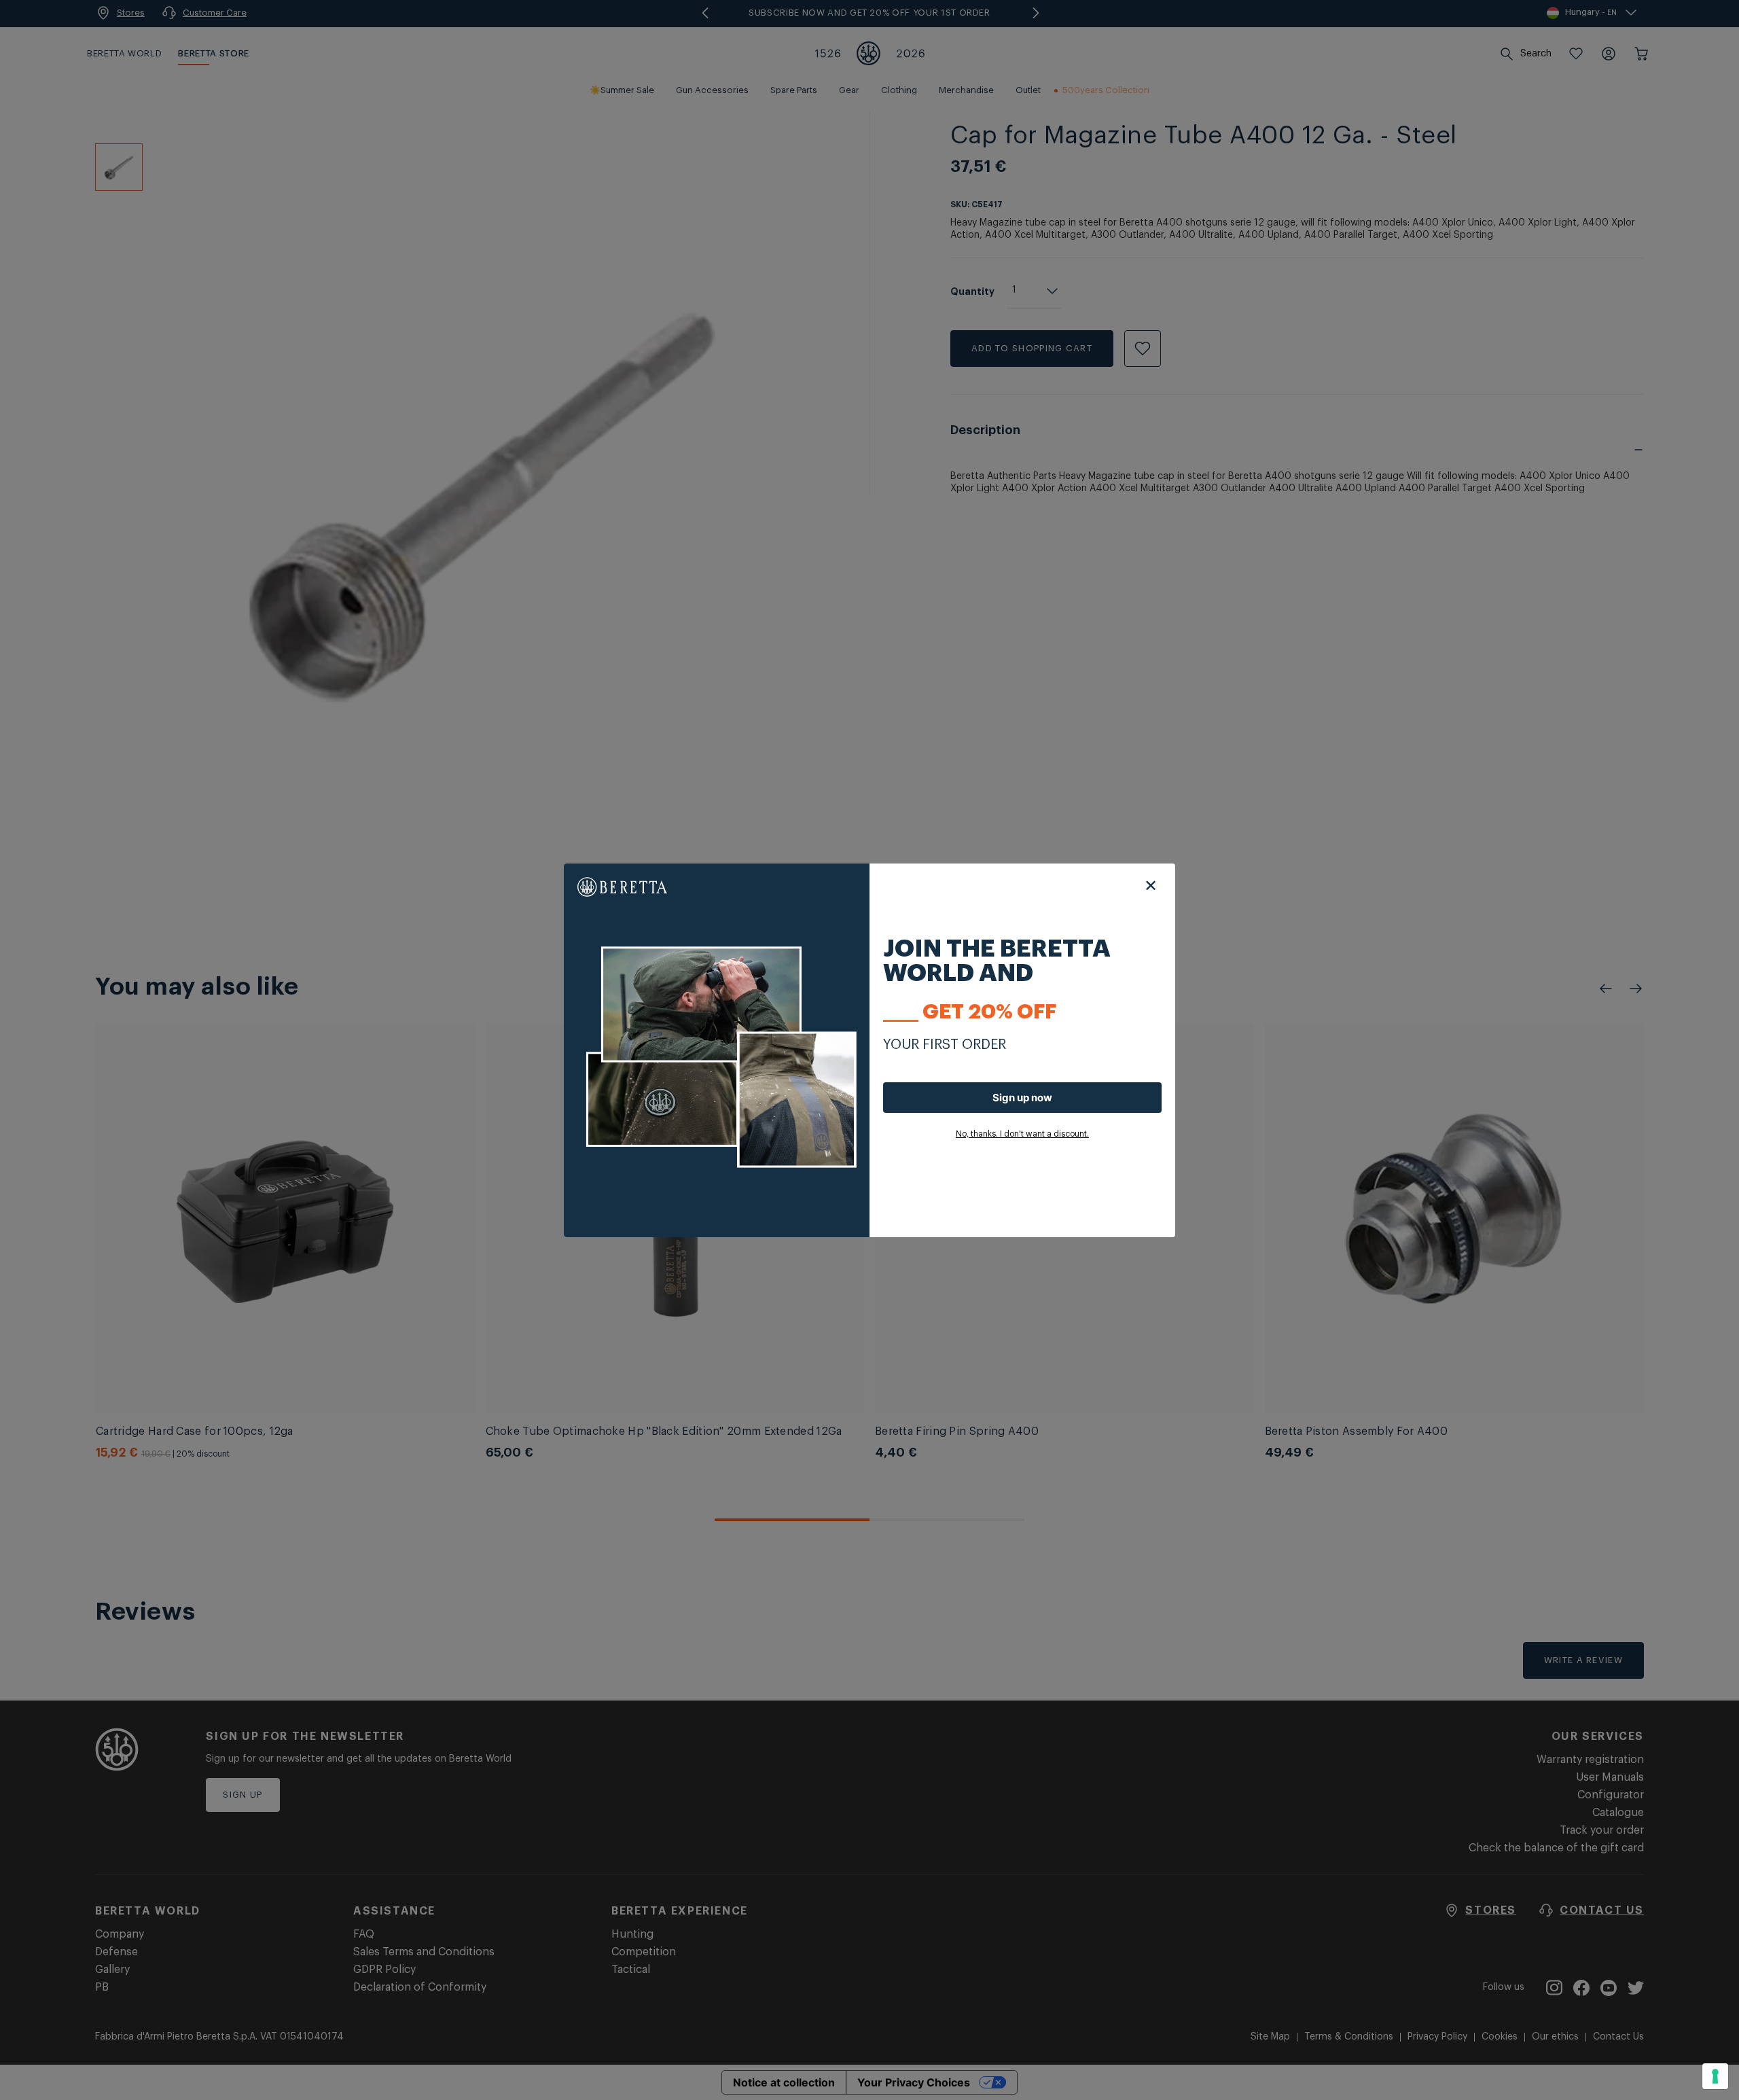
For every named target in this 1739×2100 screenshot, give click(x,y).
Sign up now (1022, 1098)
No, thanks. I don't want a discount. (1022, 1134)
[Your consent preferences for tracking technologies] (1715, 2076)
